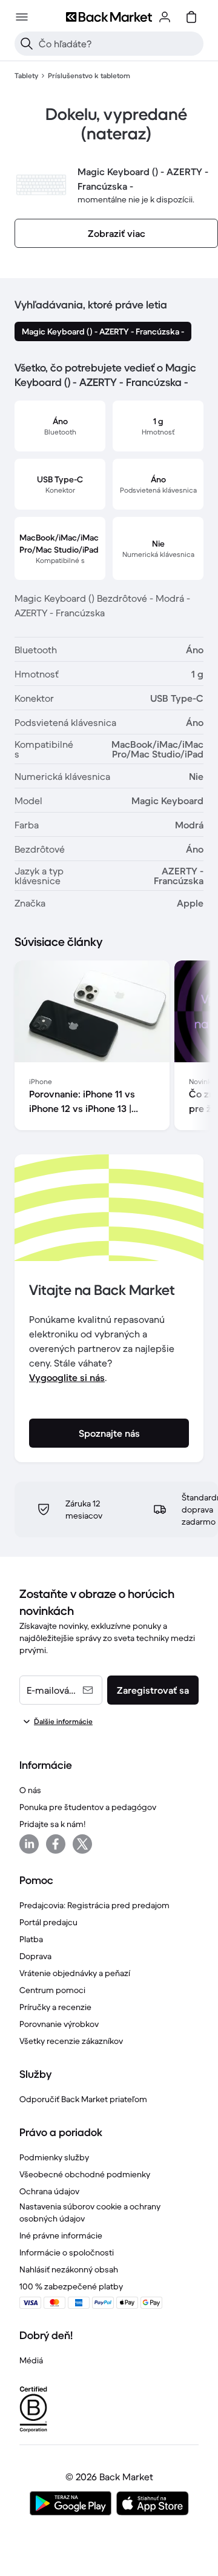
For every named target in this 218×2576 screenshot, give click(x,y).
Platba (31, 1939)
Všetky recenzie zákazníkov (71, 2041)
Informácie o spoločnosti (67, 2252)
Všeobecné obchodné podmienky (85, 2174)
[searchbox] (119, 44)
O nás (30, 1790)
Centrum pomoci (52, 1990)
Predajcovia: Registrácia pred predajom (94, 1905)
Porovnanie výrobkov (59, 2024)
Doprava (35, 1956)
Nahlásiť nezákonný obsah (69, 2269)
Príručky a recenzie (55, 2007)
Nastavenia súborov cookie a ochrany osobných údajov (90, 2212)
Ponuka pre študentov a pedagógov (88, 1807)
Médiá (31, 2360)
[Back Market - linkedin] (29, 1844)
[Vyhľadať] (27, 44)
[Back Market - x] (82, 1844)
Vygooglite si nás (67, 1377)
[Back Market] (109, 17)
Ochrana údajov (49, 2191)
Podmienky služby (54, 2157)
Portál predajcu (48, 1922)
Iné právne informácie (61, 2235)
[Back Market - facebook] (56, 1844)
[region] (109, 1048)
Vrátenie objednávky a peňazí (75, 1973)
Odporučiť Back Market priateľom (83, 2099)
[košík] (191, 17)
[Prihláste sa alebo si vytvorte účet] (165, 17)
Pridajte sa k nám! (52, 1824)
